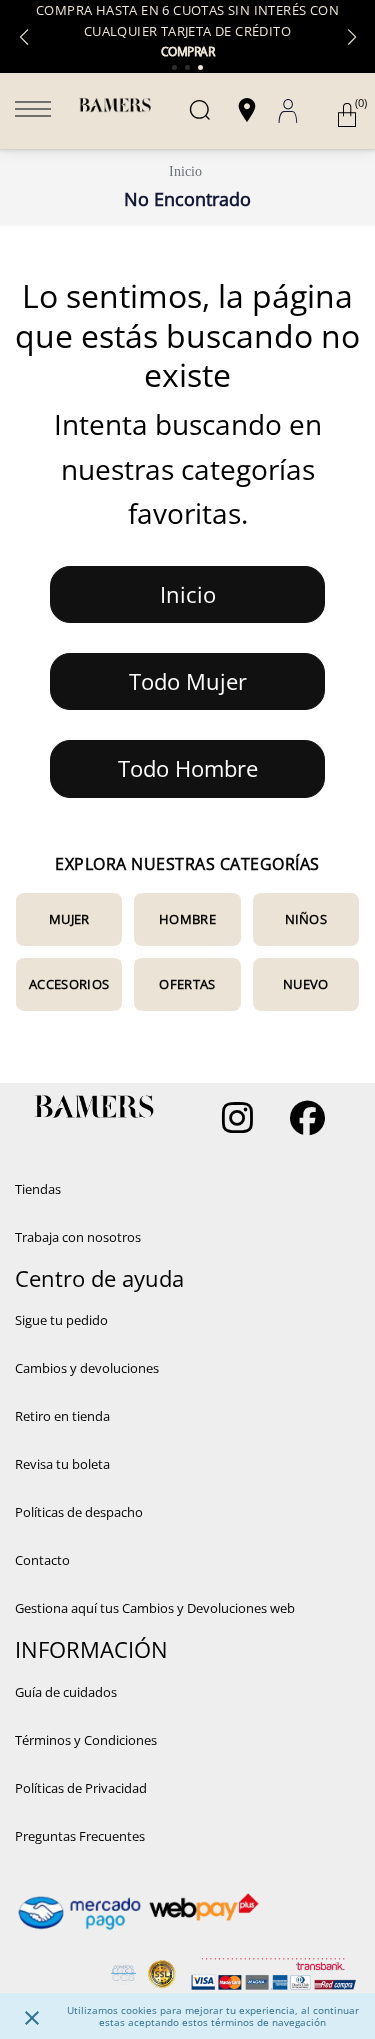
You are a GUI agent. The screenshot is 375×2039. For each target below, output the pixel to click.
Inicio (185, 171)
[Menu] (33, 111)
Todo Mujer (188, 681)
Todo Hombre (188, 768)
